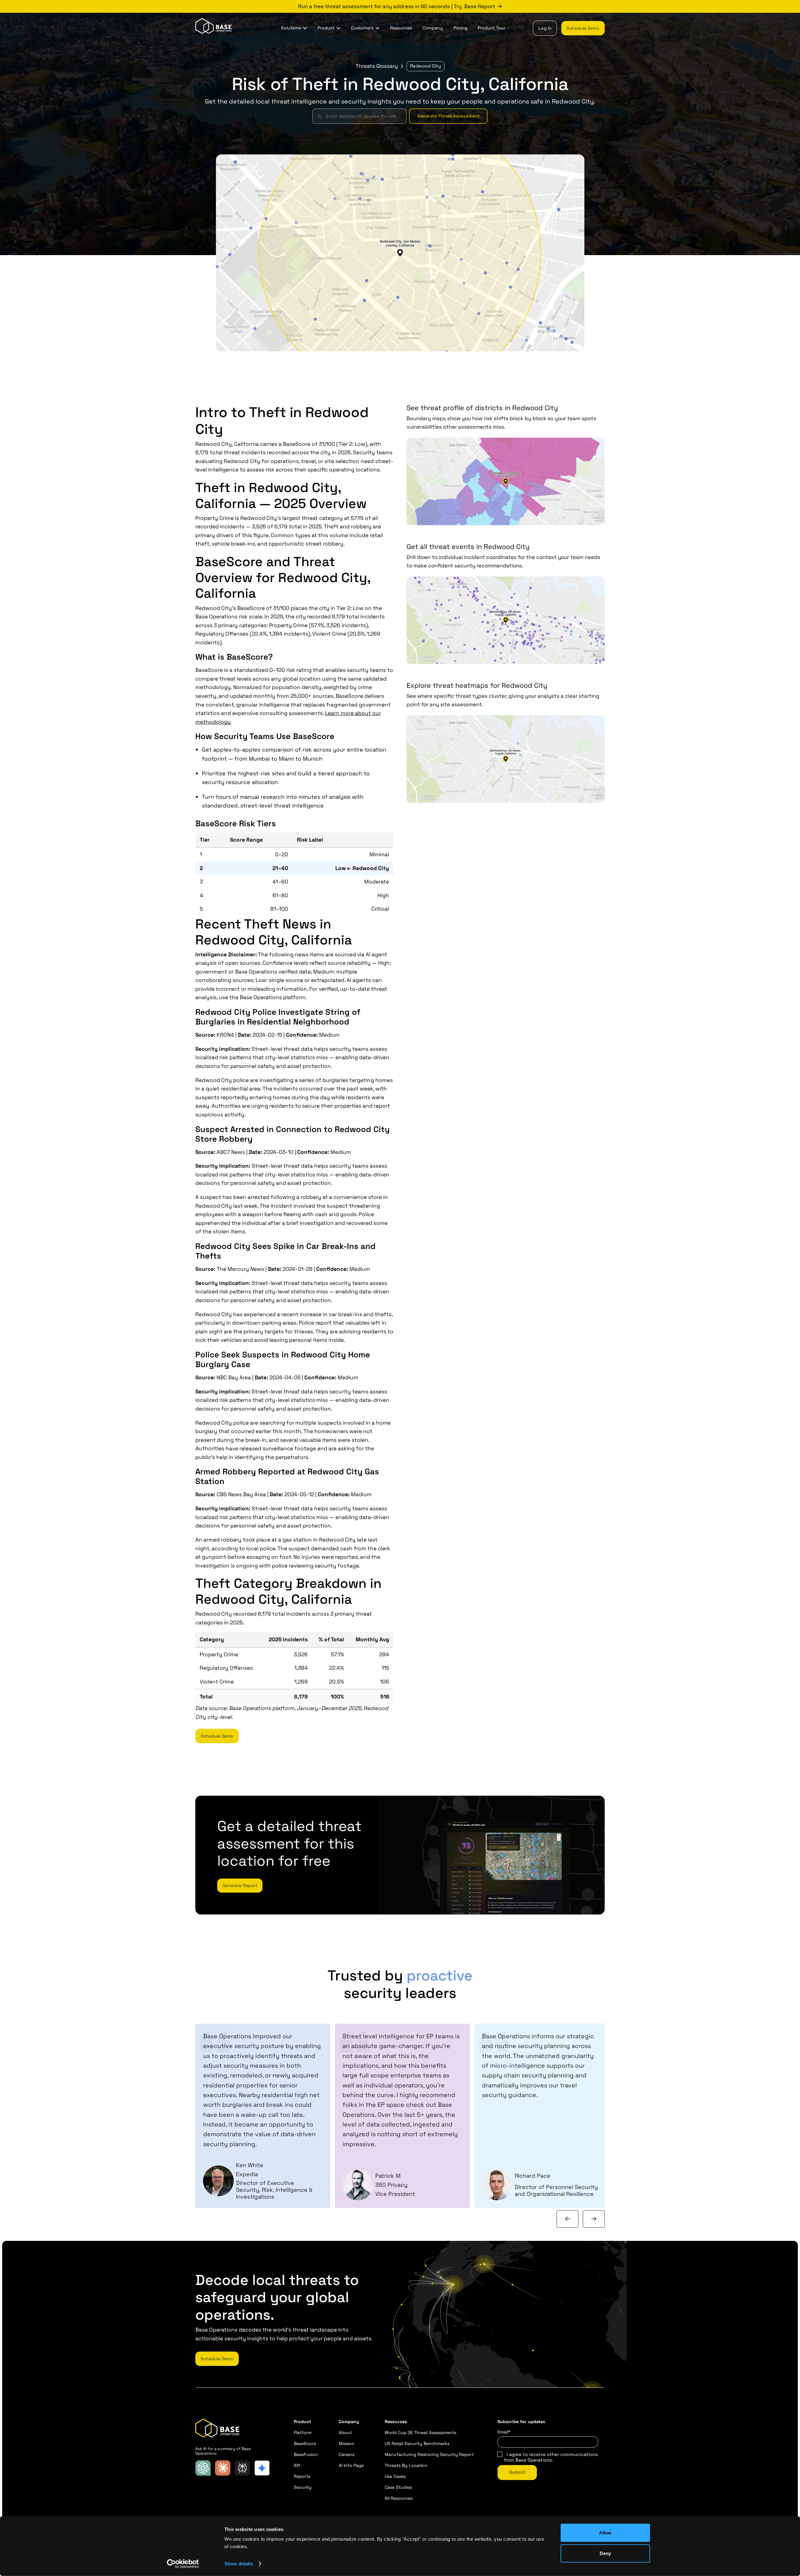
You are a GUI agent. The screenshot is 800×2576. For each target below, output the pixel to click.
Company (433, 28)
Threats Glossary (377, 66)
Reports (302, 2476)
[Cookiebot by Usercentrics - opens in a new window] (183, 2564)
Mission (347, 2443)
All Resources (399, 2498)
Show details (239, 2564)
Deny (605, 2553)
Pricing (460, 28)
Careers (347, 2454)
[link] (400, 6)
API (297, 2465)
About (345, 2433)
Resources (401, 28)
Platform (303, 2433)
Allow (605, 2533)
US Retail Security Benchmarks (417, 2443)
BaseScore (305, 2443)
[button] (294, 28)
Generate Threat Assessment (448, 116)
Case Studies (398, 2487)
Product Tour (492, 28)
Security (303, 2487)
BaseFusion (306, 2454)
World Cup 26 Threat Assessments (420, 2433)
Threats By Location (406, 2465)
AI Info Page (351, 2465)
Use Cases (395, 2476)
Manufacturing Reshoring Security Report (429, 2454)
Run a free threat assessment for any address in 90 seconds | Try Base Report (397, 6)
